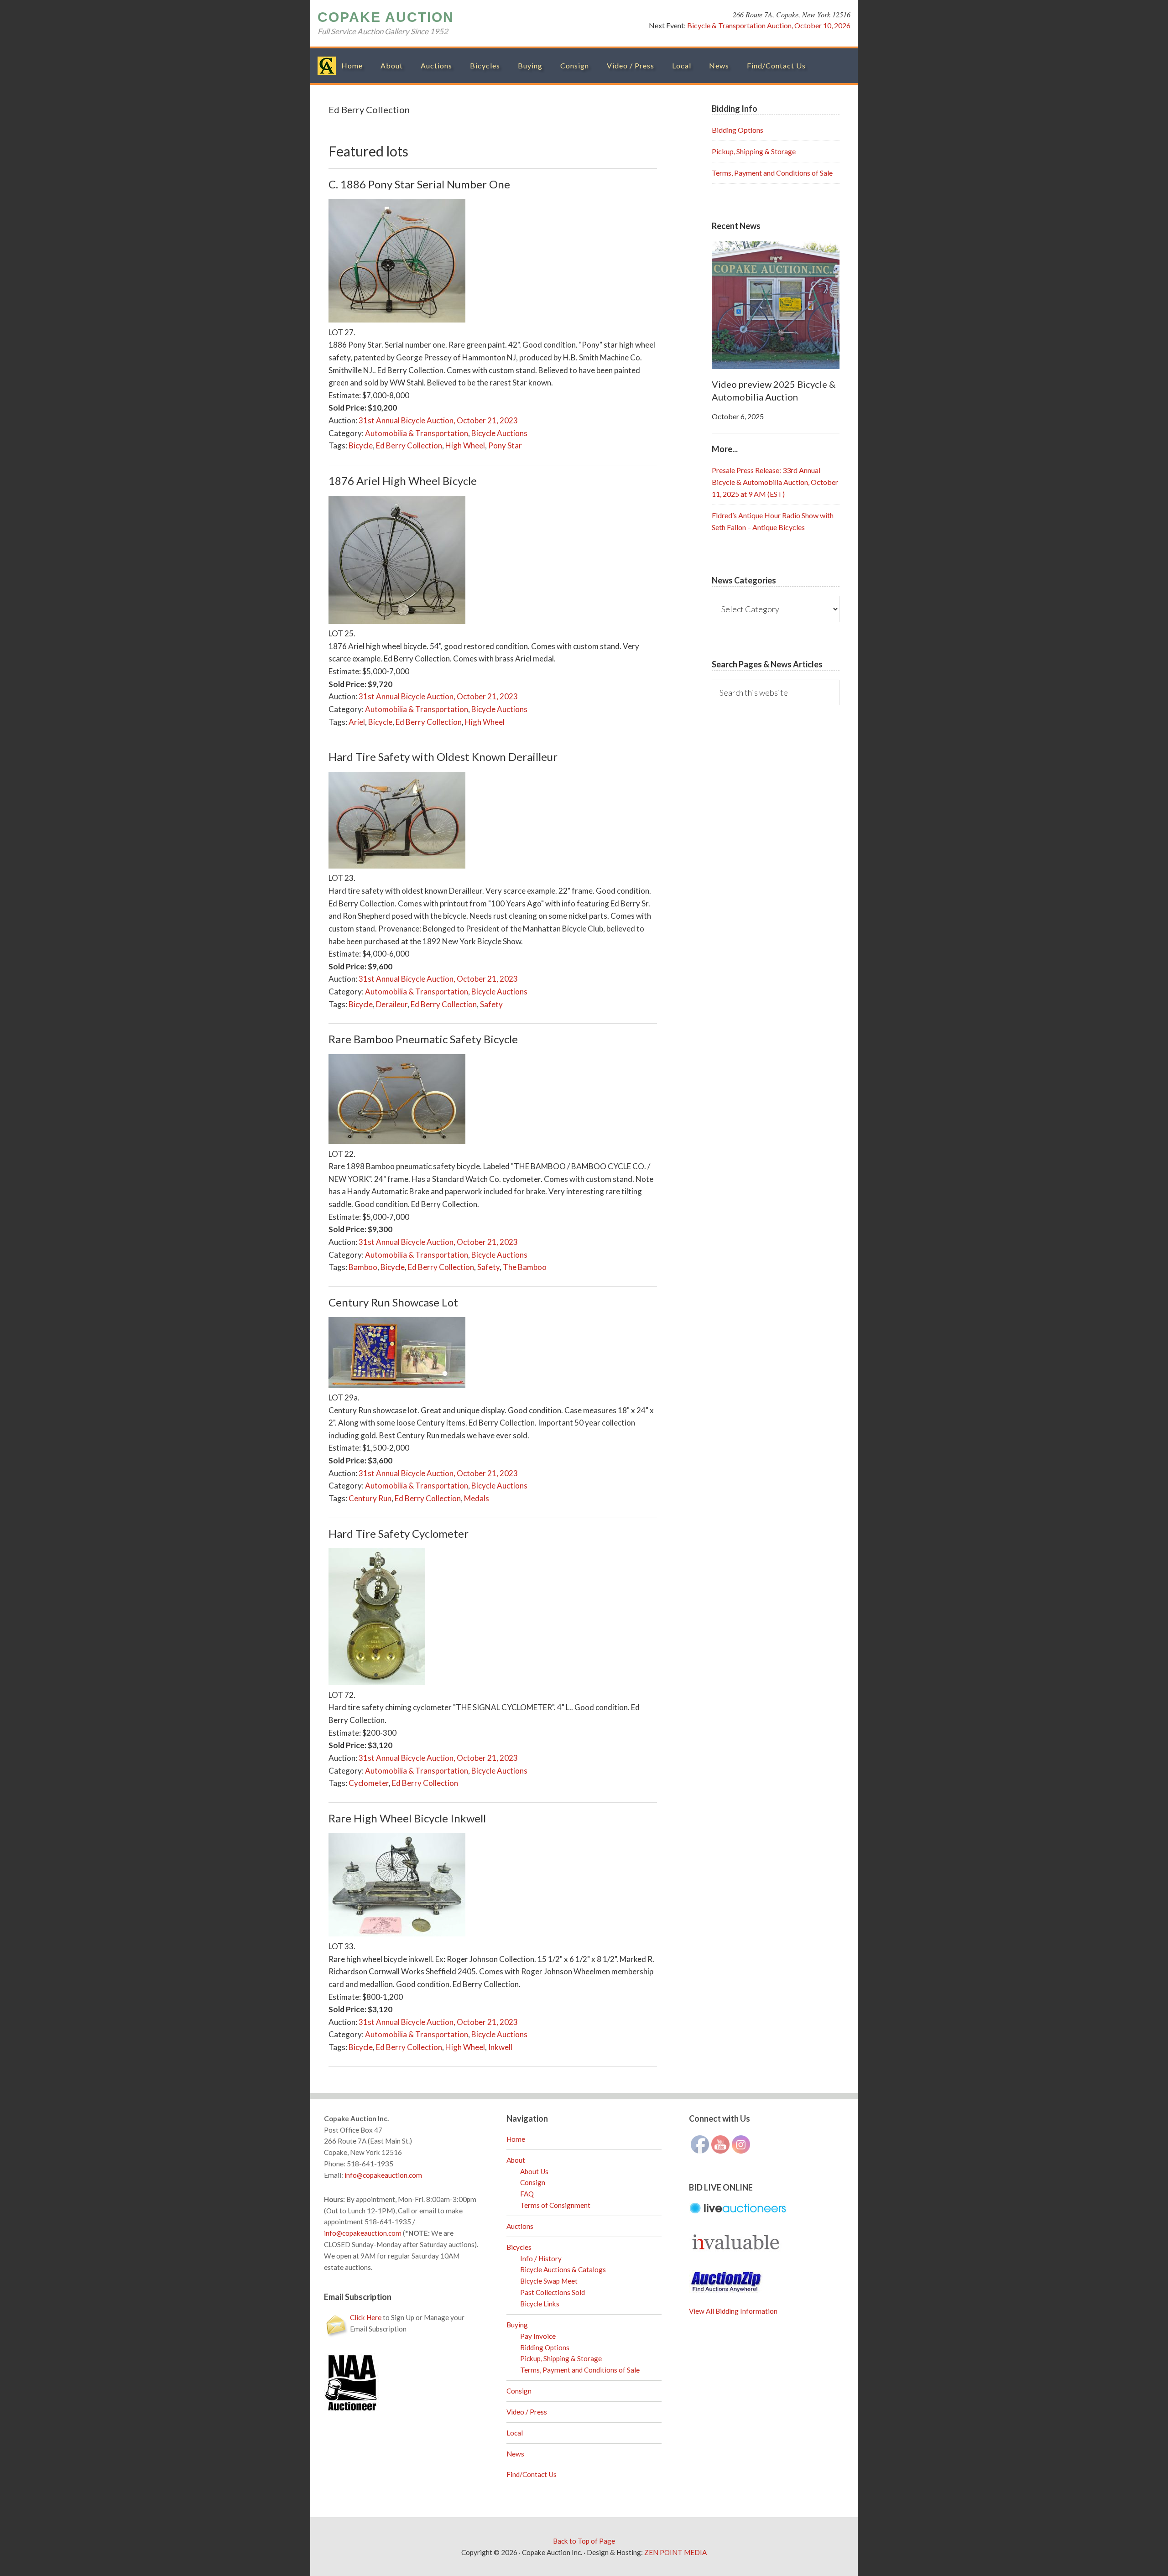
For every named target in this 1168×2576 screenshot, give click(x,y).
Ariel (357, 722)
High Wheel (465, 445)
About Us (534, 2171)
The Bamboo (525, 1267)
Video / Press (527, 2412)
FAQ (527, 2194)
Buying (517, 2325)
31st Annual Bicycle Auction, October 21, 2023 (438, 420)
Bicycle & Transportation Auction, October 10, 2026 (769, 25)
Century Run (370, 1498)
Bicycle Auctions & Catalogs (563, 2269)
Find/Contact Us (532, 2474)
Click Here (366, 2317)
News (515, 2454)
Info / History (541, 2259)
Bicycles (519, 2247)
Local (515, 2433)
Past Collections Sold (553, 2292)
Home (516, 2139)
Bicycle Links (540, 2304)
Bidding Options (738, 130)
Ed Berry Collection (409, 445)
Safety (491, 1004)
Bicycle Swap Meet (549, 2281)
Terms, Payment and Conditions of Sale (772, 173)
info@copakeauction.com (383, 2175)
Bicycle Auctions (499, 433)
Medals (477, 1498)
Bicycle (361, 445)
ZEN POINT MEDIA (675, 2552)
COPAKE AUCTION (386, 17)
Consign (533, 2182)
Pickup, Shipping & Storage (754, 151)
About (516, 2160)
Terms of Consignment (555, 2205)
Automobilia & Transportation (417, 433)
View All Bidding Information (733, 2311)
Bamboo (363, 1267)
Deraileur (392, 1004)
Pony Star (505, 445)
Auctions (520, 2226)
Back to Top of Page (584, 2541)
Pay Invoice (538, 2336)
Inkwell (500, 2047)
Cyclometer (369, 1783)
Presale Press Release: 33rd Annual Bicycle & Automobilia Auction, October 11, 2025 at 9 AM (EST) (775, 482)
